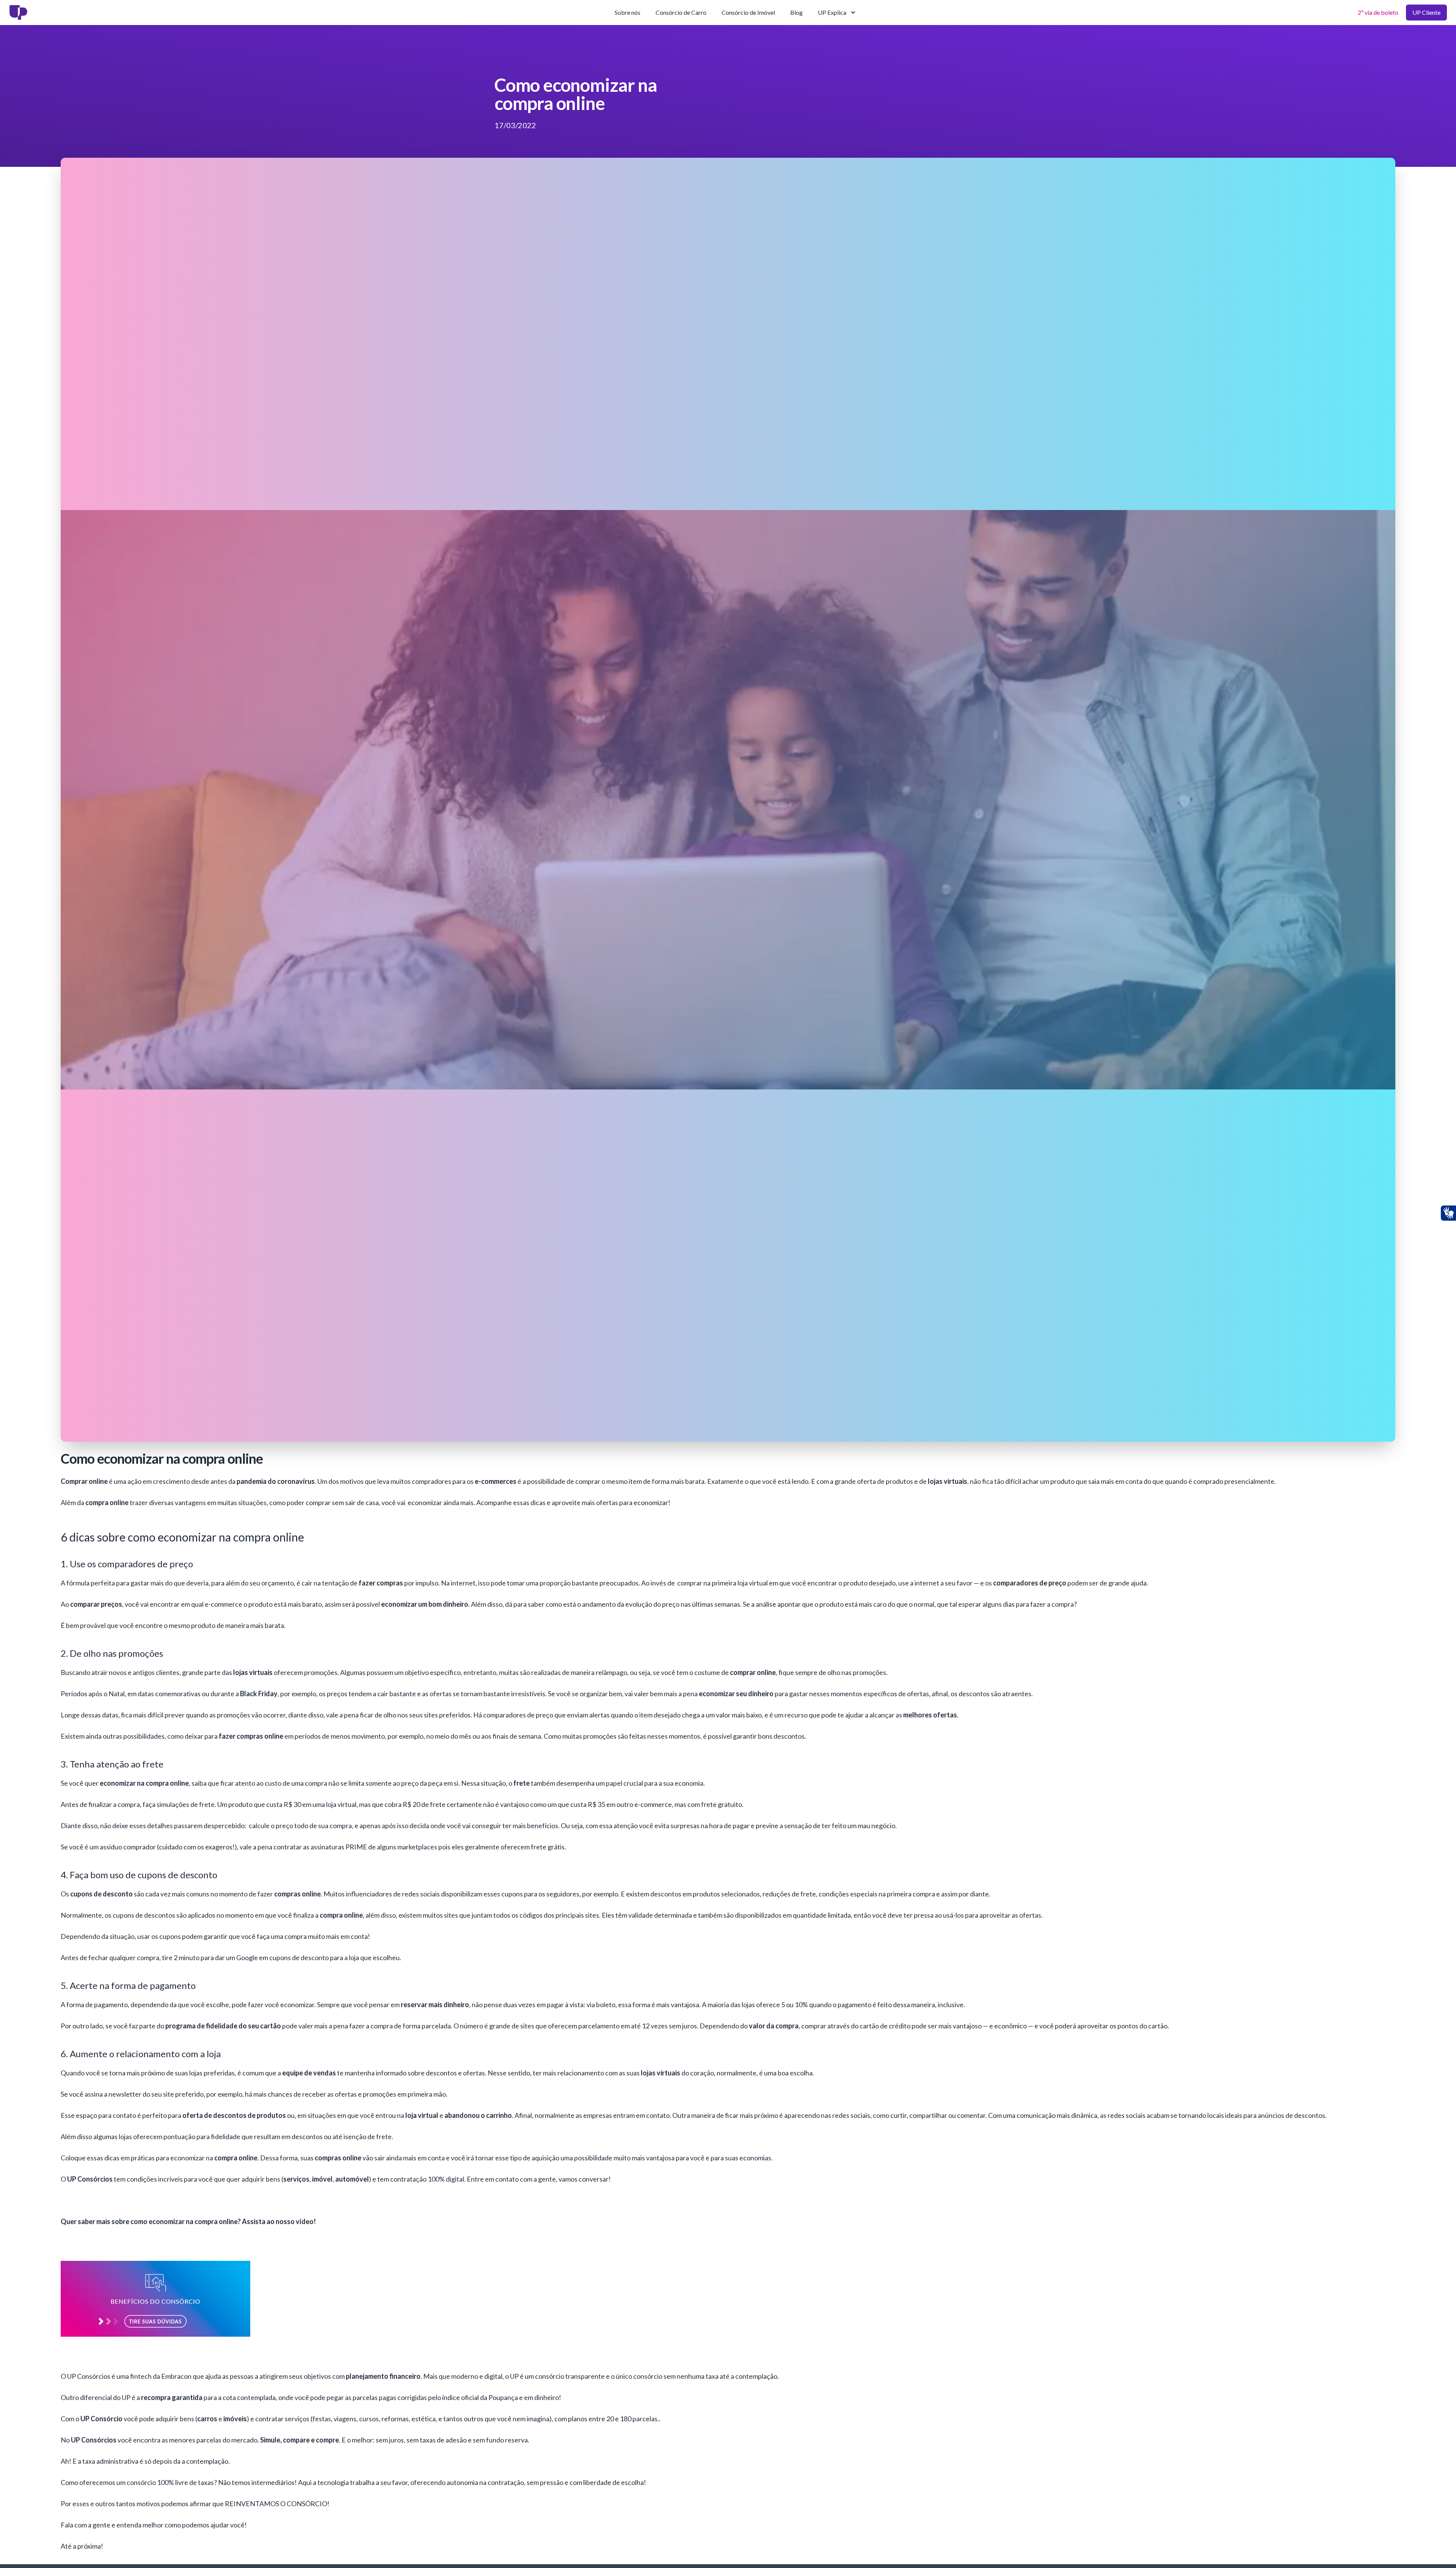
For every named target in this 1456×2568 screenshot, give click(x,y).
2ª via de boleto (1378, 12)
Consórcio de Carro (681, 12)
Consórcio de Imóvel (748, 12)
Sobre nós (628, 12)
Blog (796, 12)
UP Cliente (1426, 12)
